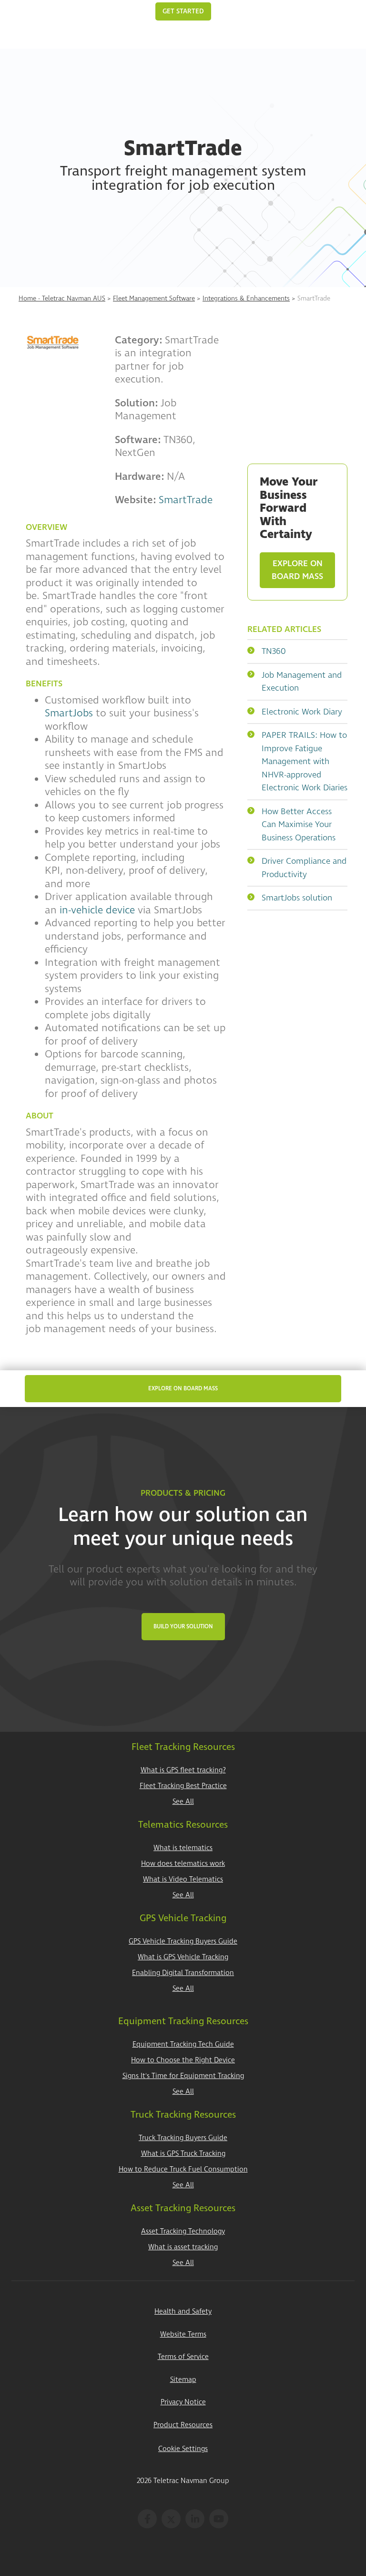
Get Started (183, 11)
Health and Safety (183, 2312)
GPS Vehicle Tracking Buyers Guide (183, 1941)
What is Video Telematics (183, 1879)
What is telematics (183, 1848)
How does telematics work (183, 1864)
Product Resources (183, 2425)
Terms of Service (183, 2357)
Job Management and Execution (302, 682)
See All (183, 1802)
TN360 (274, 651)
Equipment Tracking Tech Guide (183, 2044)
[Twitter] (171, 2519)
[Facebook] (147, 2519)
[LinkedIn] (195, 2519)
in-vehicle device (97, 910)
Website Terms (183, 2334)
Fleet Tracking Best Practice (183, 1786)
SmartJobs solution (297, 898)
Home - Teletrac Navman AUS (62, 298)
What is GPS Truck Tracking (183, 2154)
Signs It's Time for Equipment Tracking (183, 2076)
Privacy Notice (183, 2402)
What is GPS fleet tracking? (183, 1770)
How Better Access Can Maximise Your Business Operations (299, 825)
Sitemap (183, 2380)
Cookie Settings (183, 2449)
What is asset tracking (183, 2247)
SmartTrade (186, 500)
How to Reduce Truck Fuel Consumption (183, 2169)
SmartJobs (69, 713)
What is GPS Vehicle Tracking (183, 1957)
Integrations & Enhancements (246, 298)
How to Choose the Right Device (183, 2060)
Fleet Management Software (154, 298)
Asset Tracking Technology (183, 2231)
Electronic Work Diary (302, 712)
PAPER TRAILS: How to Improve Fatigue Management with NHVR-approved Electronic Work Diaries (305, 761)
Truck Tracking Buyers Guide (183, 2138)
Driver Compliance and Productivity (304, 868)
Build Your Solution (183, 1627)
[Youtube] (219, 2519)
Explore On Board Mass (297, 570)
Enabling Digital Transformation (183, 1973)
